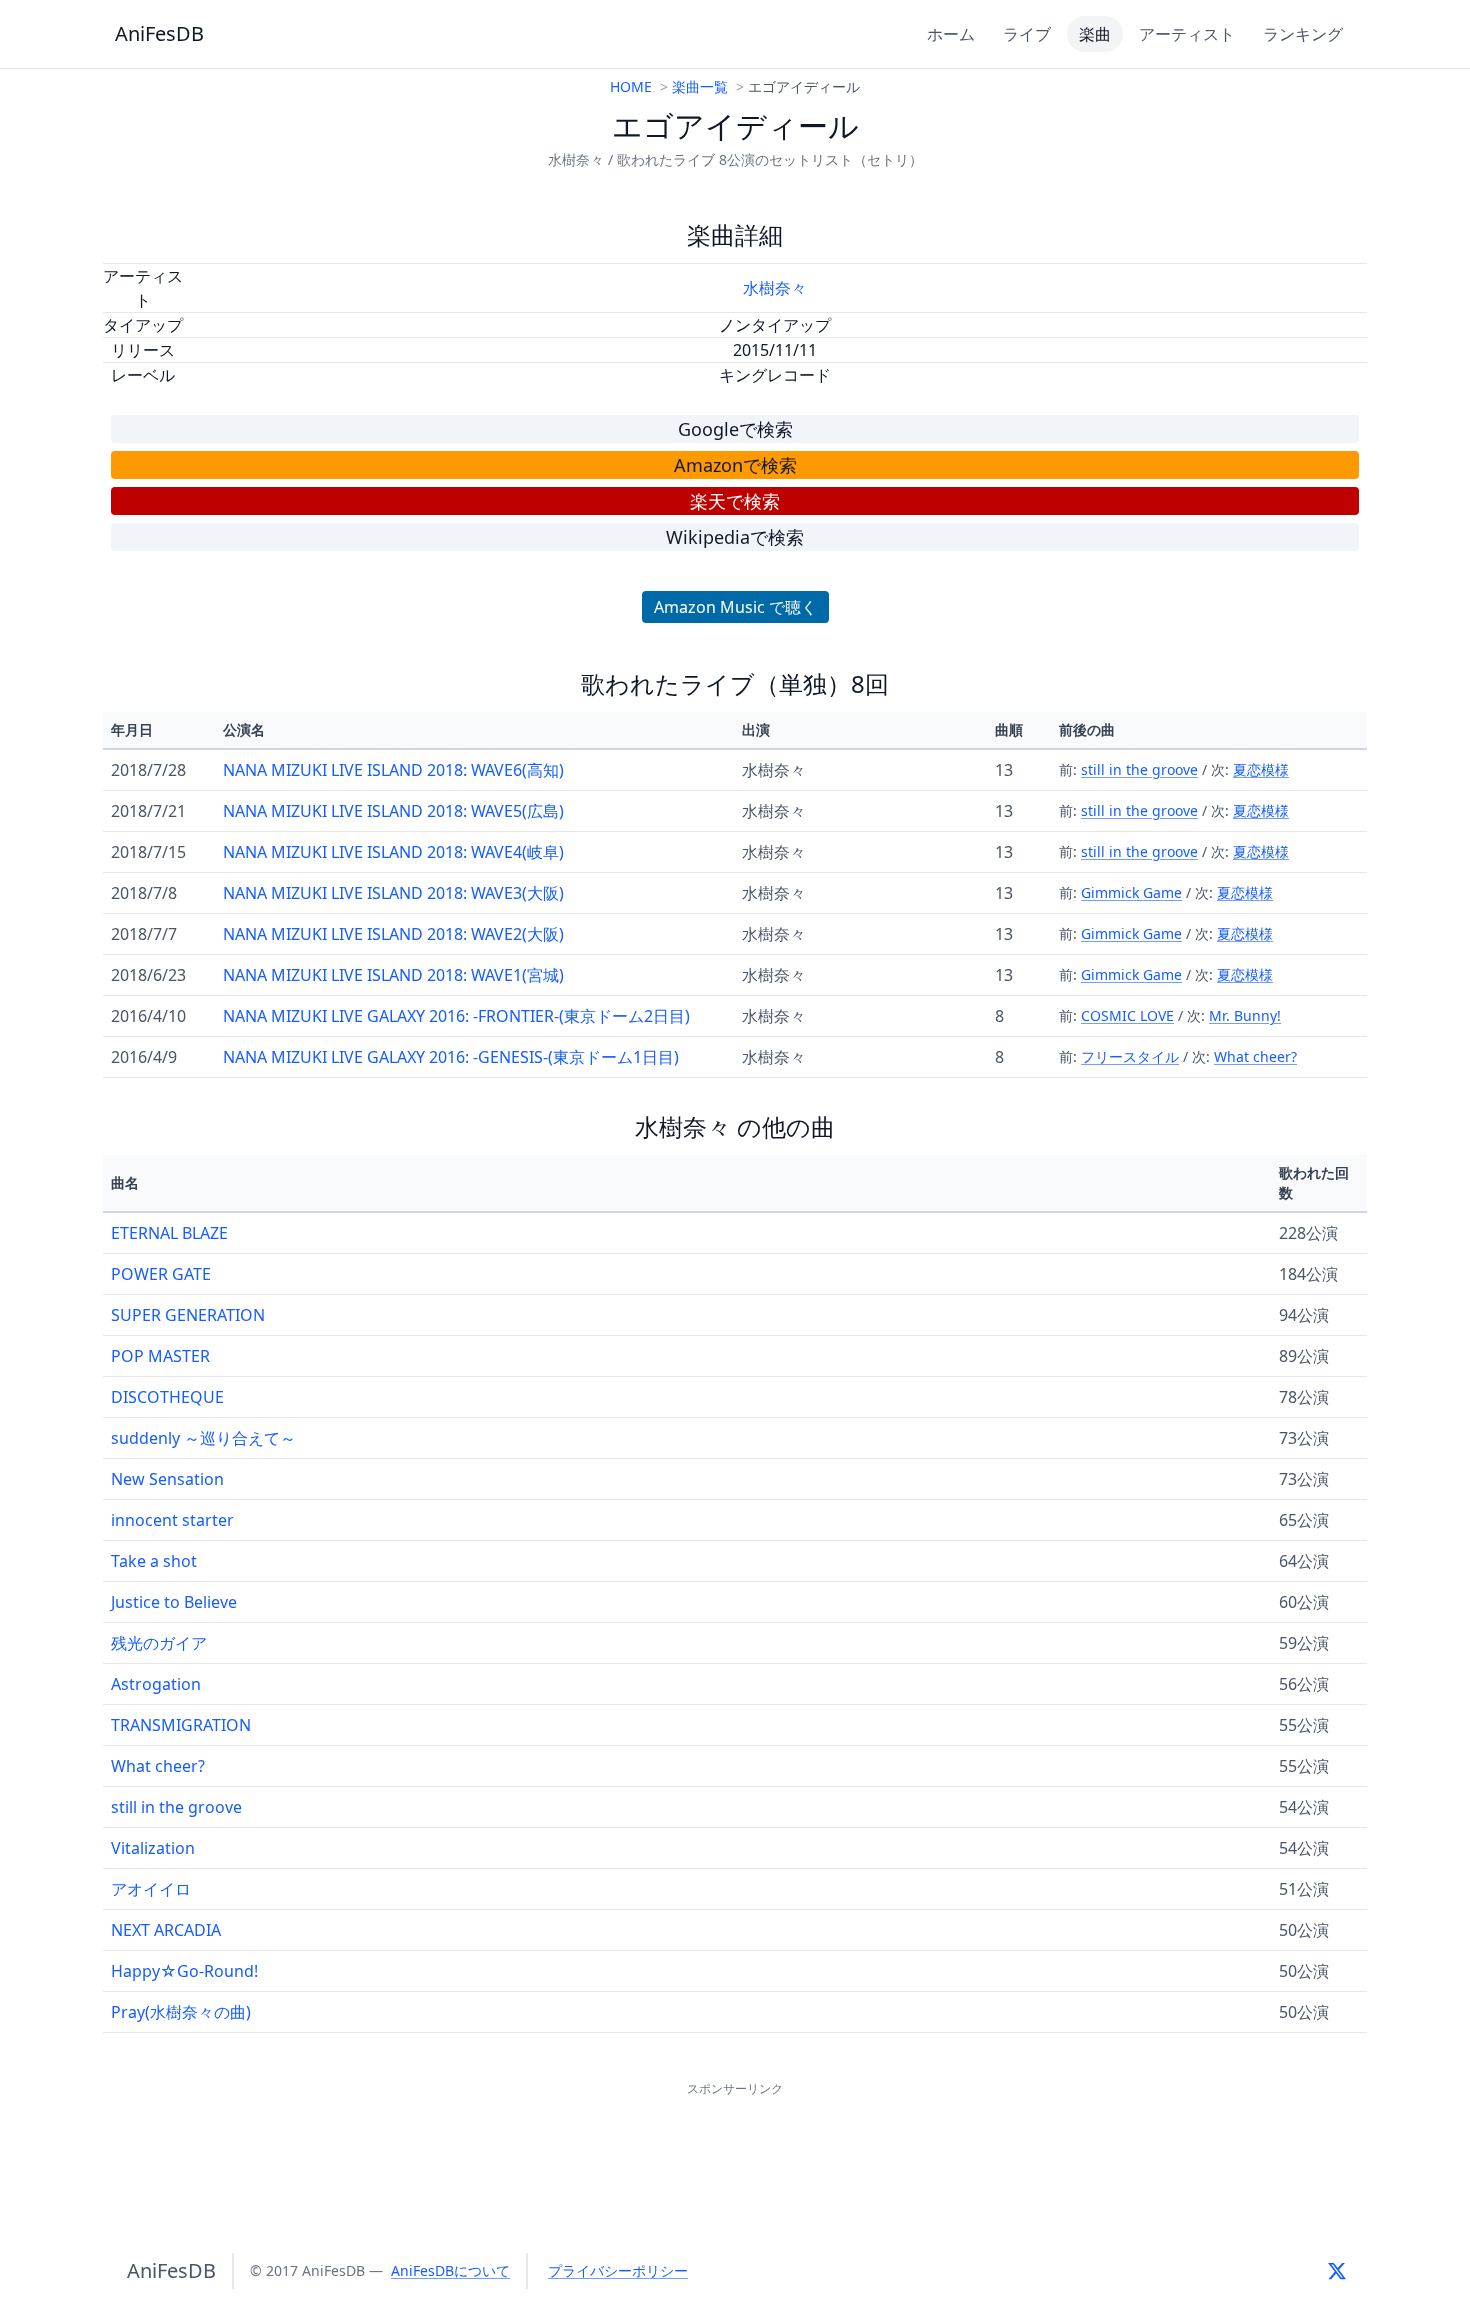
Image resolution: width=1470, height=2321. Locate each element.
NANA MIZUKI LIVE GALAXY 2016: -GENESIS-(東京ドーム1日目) (451, 1057)
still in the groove (1139, 769)
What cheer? (1255, 1056)
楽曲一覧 (700, 86)
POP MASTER (160, 1356)
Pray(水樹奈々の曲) (181, 2012)
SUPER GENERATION (188, 1315)
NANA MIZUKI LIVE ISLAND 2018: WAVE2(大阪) (393, 934)
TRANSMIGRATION (181, 1725)
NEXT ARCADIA (166, 1930)
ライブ (1027, 34)
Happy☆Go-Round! (184, 1971)
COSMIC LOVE (1127, 1015)
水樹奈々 (775, 288)
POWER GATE (161, 1274)
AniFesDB (159, 33)
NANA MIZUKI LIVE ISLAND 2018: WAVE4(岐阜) (393, 852)
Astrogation (156, 1684)
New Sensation (167, 1479)
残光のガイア (159, 1643)
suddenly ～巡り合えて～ (203, 1438)
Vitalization (153, 1848)
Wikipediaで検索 (735, 537)
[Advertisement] (735, 2146)
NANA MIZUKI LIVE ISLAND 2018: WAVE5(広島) (393, 811)
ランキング (1303, 34)
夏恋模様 (1261, 769)
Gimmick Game (1131, 892)
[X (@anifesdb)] (1337, 2271)
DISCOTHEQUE (167, 1397)
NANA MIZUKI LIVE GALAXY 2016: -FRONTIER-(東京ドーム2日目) (456, 1016)
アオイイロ (151, 1889)
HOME (631, 86)
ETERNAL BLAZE (169, 1233)
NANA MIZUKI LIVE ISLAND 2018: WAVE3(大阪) (393, 893)
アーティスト (1187, 34)
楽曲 (1095, 34)
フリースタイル (1130, 1056)
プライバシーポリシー (618, 2270)
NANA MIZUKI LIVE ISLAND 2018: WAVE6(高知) (393, 770)
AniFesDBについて (450, 2270)
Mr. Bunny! (1245, 1015)
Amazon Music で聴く (735, 607)
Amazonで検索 (735, 465)
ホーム (951, 34)
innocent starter (172, 1520)
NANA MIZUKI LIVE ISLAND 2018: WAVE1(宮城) (393, 975)
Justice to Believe (174, 1602)
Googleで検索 (735, 429)
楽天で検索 (735, 501)
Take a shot (154, 1561)
